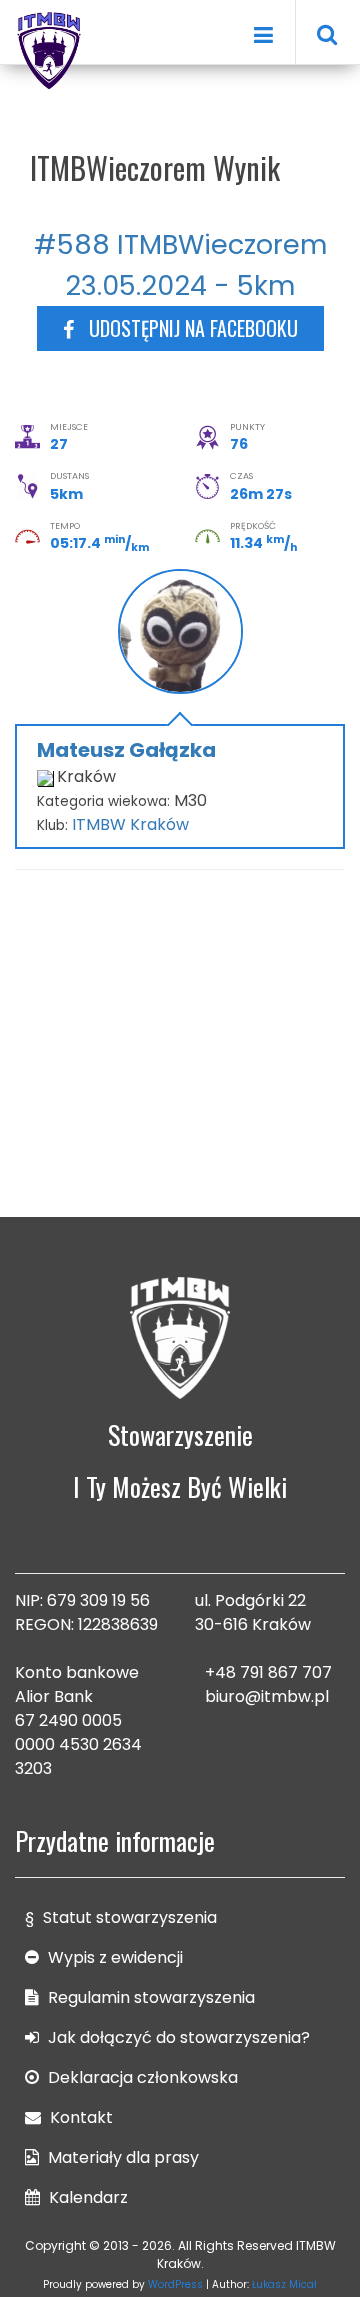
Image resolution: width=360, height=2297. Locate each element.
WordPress (175, 2284)
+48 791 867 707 (268, 1672)
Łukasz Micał (284, 2284)
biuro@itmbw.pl (267, 1696)
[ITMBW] (50, 48)
